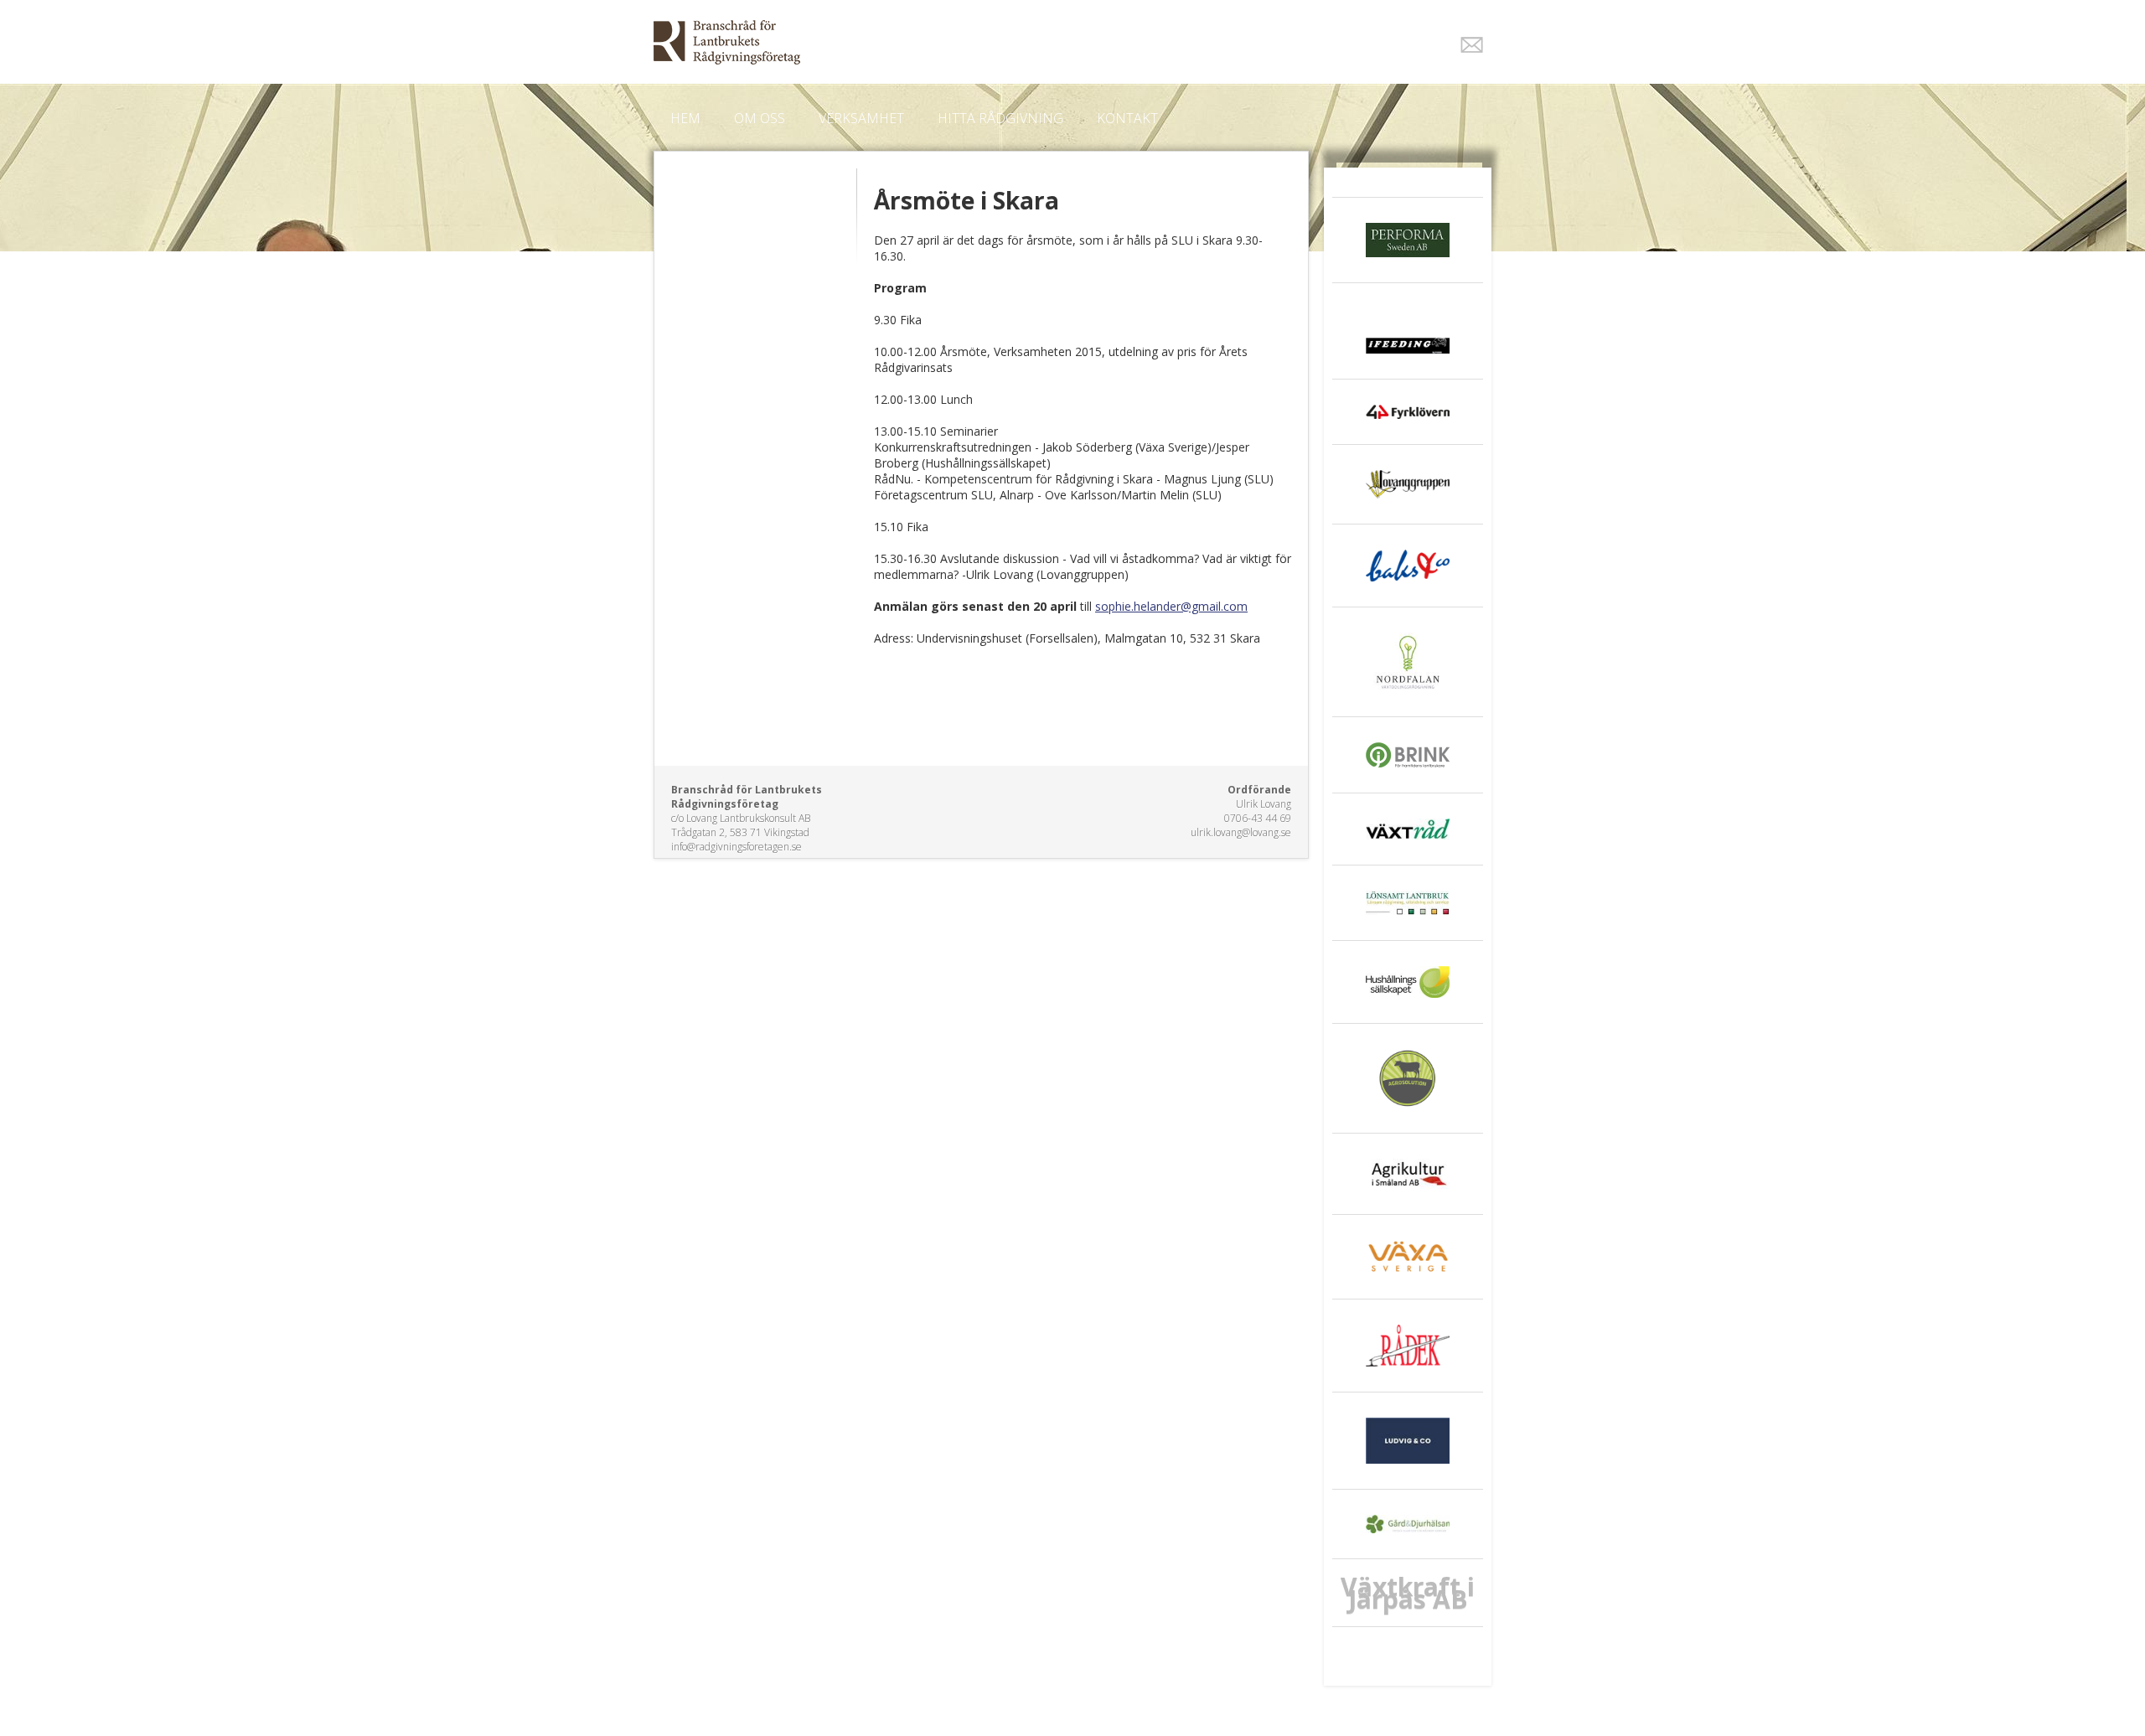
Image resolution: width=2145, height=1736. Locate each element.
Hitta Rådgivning (1000, 118)
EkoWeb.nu (953, 42)
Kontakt (1127, 118)
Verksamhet (861, 118)
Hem (685, 118)
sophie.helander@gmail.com (1171, 606)
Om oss (760, 118)
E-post (1472, 45)
